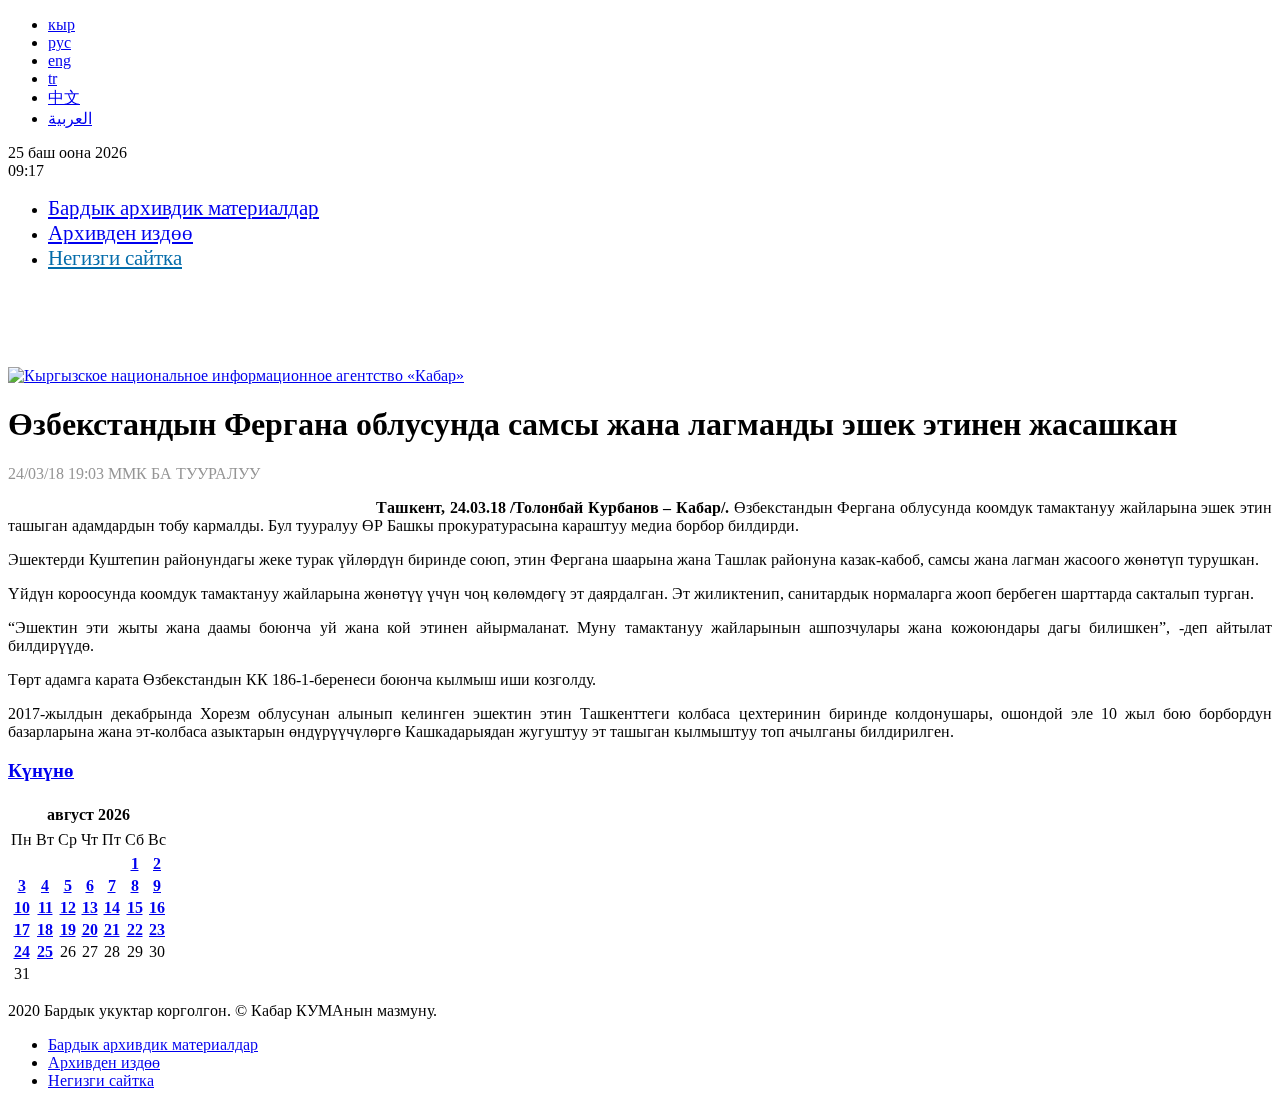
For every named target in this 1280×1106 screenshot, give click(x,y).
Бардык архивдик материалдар (183, 208)
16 (157, 907)
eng (59, 60)
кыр (61, 24)
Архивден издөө (120, 233)
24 (22, 951)
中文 (64, 97)
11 (45, 907)
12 (68, 907)
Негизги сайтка (115, 258)
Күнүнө (41, 770)
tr (52, 78)
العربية (70, 118)
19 (68, 929)
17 (22, 929)
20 (90, 929)
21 (112, 929)
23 (157, 929)
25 (45, 951)
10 (22, 907)
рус (59, 42)
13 (90, 907)
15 (135, 907)
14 (112, 907)
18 (45, 929)
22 (135, 929)
